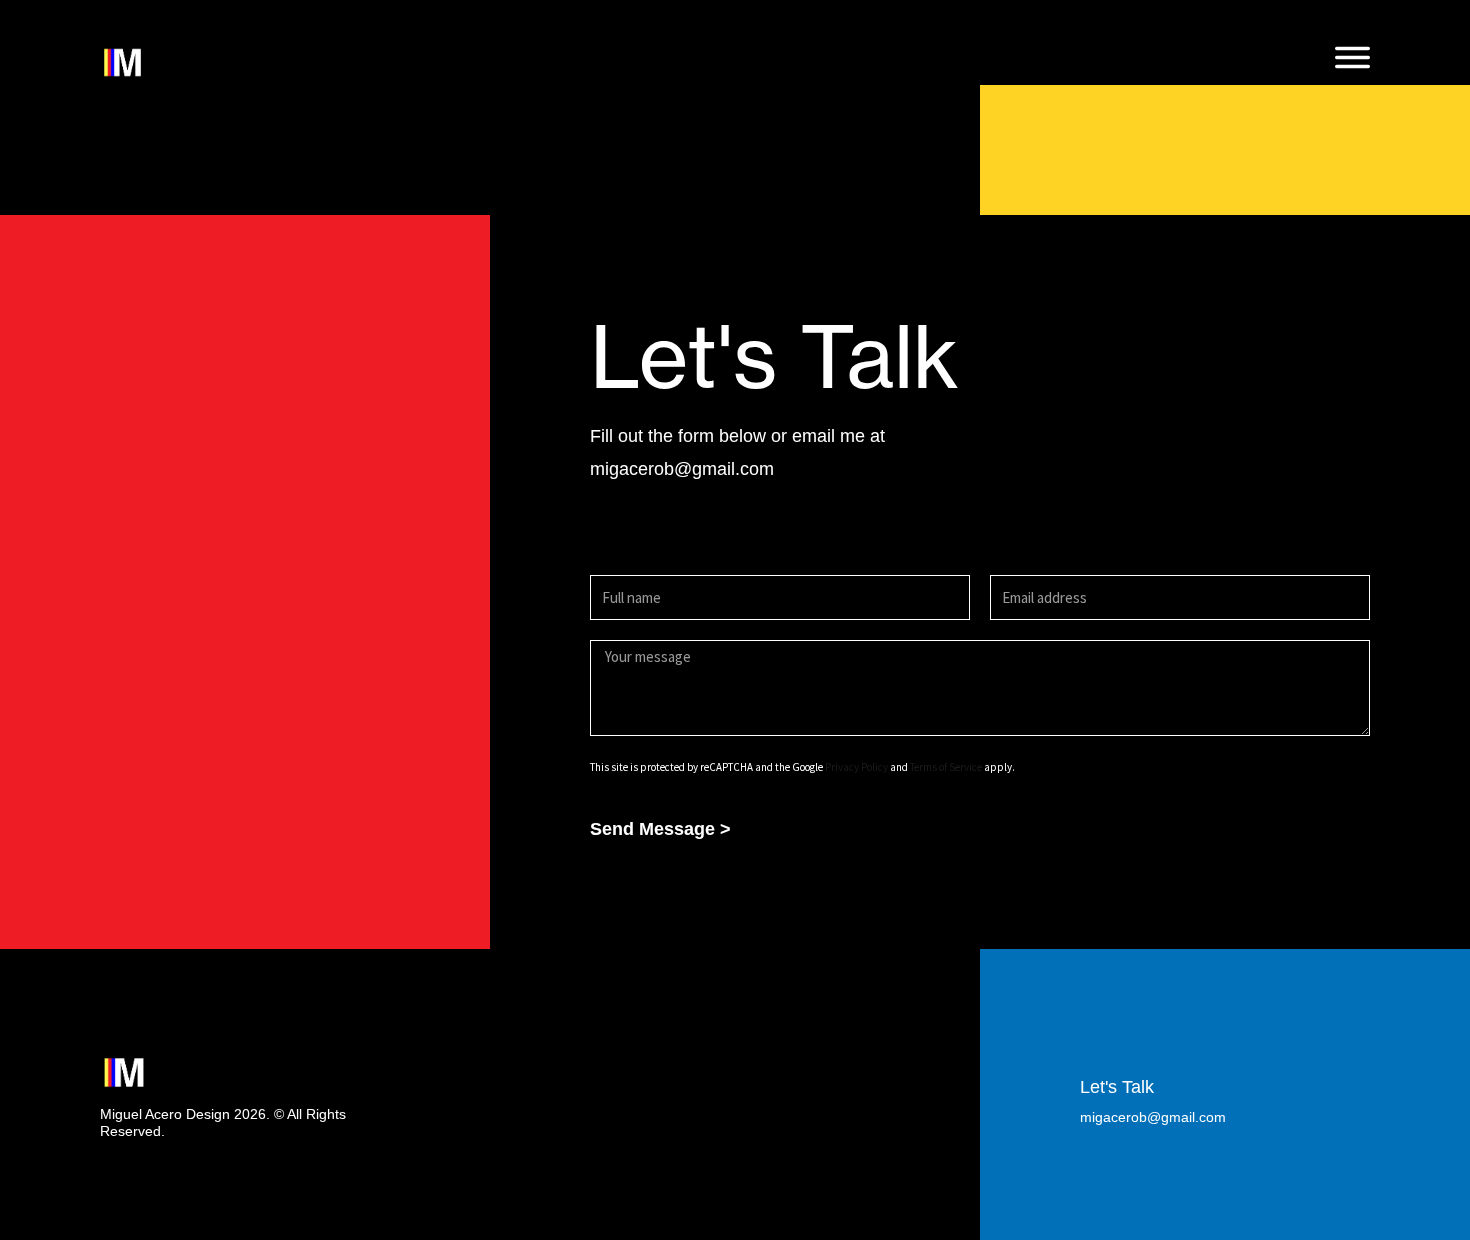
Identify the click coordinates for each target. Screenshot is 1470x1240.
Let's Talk (1117, 1087)
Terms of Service (946, 767)
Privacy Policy (856, 767)
